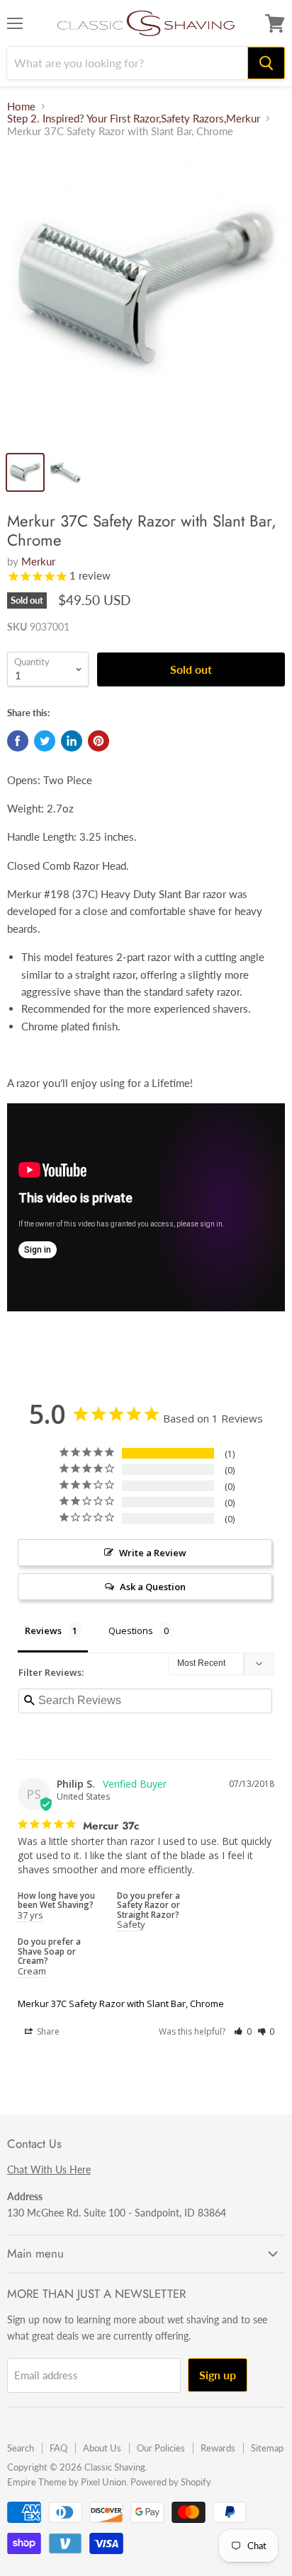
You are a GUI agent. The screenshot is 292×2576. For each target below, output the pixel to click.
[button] (243, 2031)
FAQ (58, 2448)
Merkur (38, 561)
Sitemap (267, 2448)
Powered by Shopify (171, 2482)
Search (21, 2448)
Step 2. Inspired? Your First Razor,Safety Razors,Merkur (134, 119)
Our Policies (161, 2448)
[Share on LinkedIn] (72, 741)
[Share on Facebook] (18, 741)
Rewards (218, 2448)
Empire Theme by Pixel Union (67, 2482)
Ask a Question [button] (153, 1587)
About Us (102, 2448)
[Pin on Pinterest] (99, 741)
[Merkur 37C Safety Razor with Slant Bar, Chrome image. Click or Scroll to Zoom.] (146, 297)
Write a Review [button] (153, 1553)
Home (21, 107)
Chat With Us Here (49, 2169)
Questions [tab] (131, 1631)
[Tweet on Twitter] (45, 741)
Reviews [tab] (43, 1631)
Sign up (218, 2375)
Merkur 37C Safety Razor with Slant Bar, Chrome (121, 2003)
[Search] (266, 63)
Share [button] (47, 2031)
